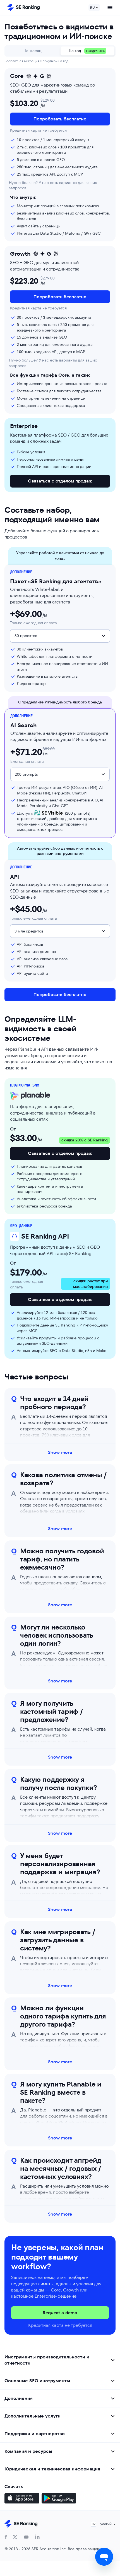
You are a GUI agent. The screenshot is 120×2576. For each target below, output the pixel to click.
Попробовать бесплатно (60, 119)
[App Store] (22, 2499)
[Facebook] (6, 2537)
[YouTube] (26, 2537)
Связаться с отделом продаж (60, 481)
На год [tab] (87, 51)
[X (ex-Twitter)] (15, 2537)
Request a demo (60, 2313)
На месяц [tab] (33, 51)
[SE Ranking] (23, 8)
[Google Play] (59, 2499)
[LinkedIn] (37, 2537)
